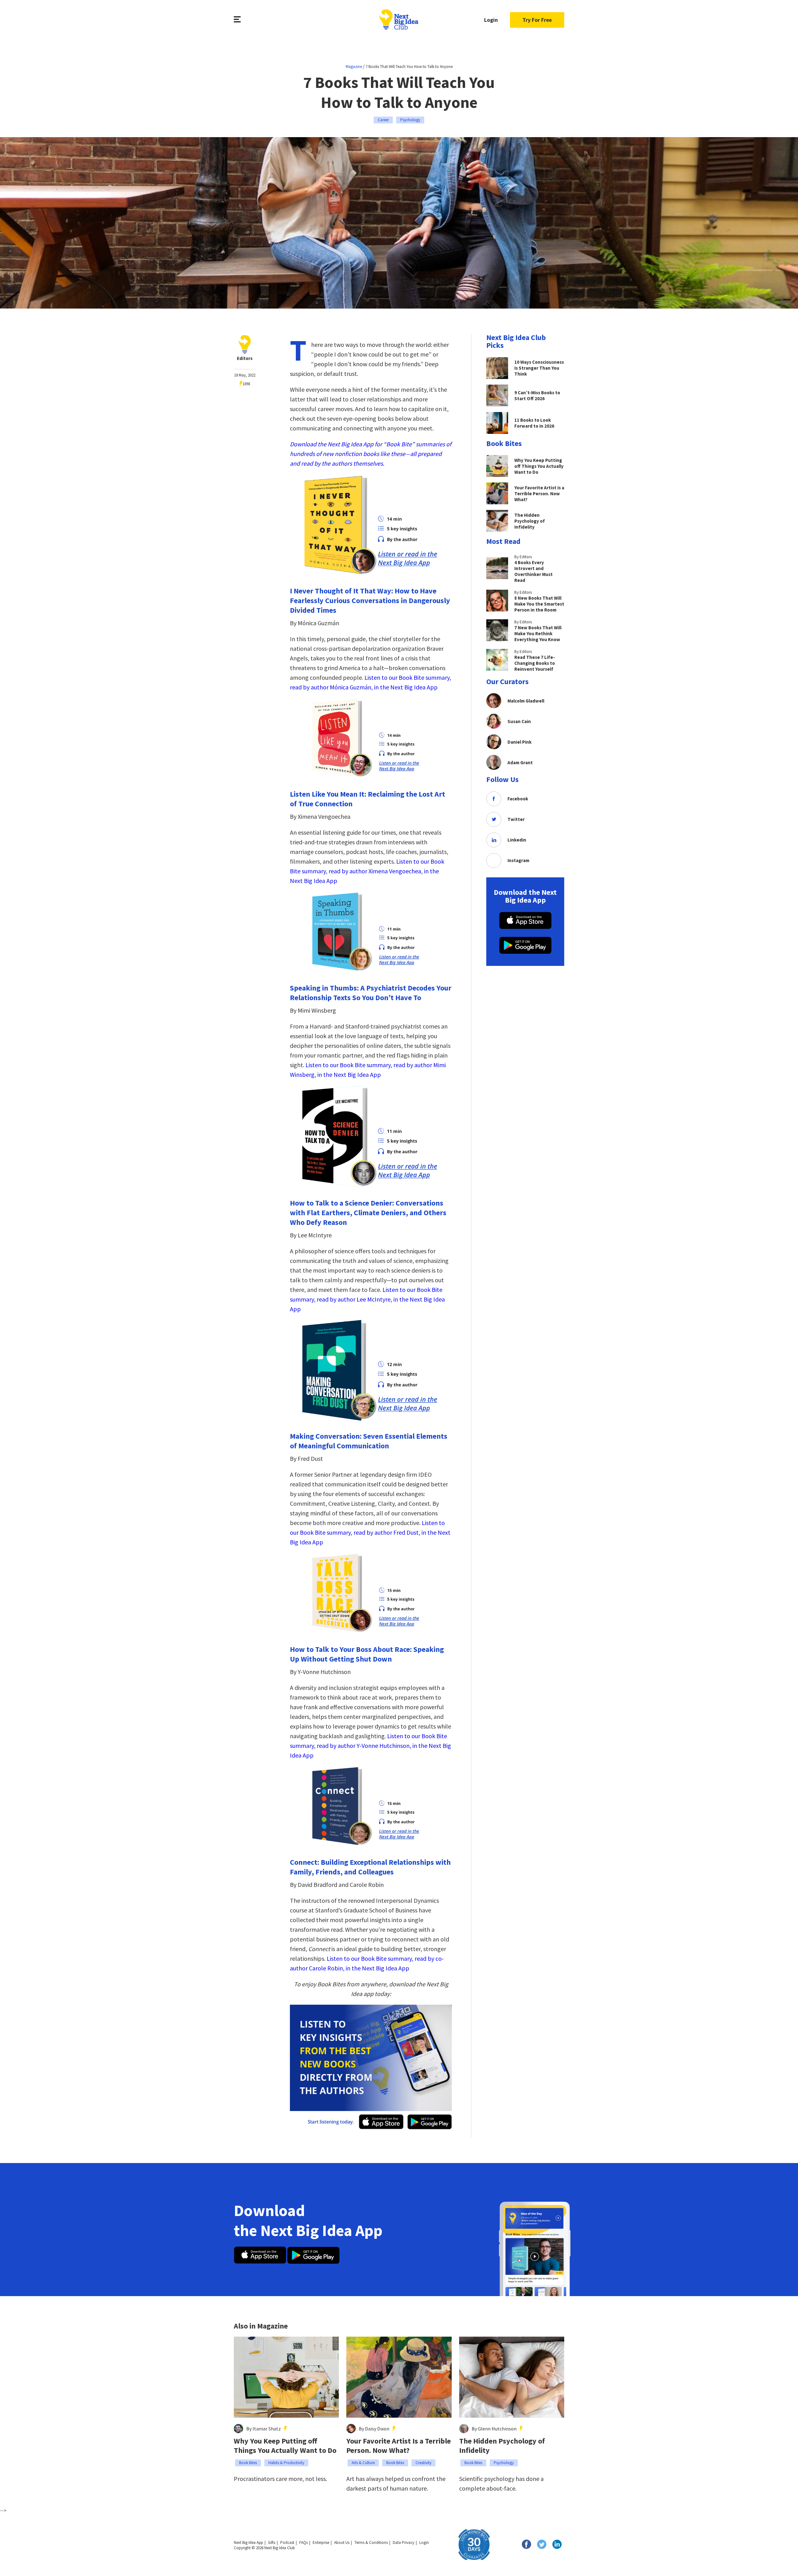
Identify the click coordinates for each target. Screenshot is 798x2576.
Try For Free (537, 20)
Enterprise (321, 2542)
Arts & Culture (363, 2463)
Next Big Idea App (248, 2542)
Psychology (410, 120)
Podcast (287, 2542)
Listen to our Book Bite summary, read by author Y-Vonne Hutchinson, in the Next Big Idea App (370, 1746)
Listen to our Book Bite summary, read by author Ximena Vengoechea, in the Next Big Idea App (367, 871)
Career (383, 120)
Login (491, 20)
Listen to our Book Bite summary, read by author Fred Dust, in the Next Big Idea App (370, 1532)
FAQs (303, 2542)
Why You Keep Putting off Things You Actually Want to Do (285, 2446)
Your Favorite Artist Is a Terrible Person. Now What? (399, 2446)
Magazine (354, 67)
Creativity (423, 2463)
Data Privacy (404, 2542)
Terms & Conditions (371, 2542)
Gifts (272, 2542)
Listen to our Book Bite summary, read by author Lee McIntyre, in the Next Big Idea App (367, 1299)
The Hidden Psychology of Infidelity (502, 2446)
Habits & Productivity (286, 2463)
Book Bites (248, 2463)
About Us (342, 2542)
